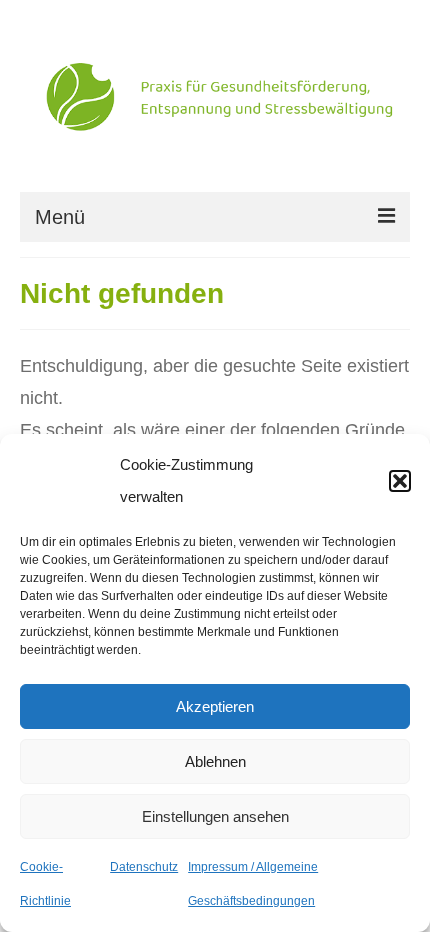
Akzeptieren (215, 706)
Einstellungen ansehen (215, 816)
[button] (400, 481)
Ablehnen (215, 761)
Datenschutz (144, 867)
